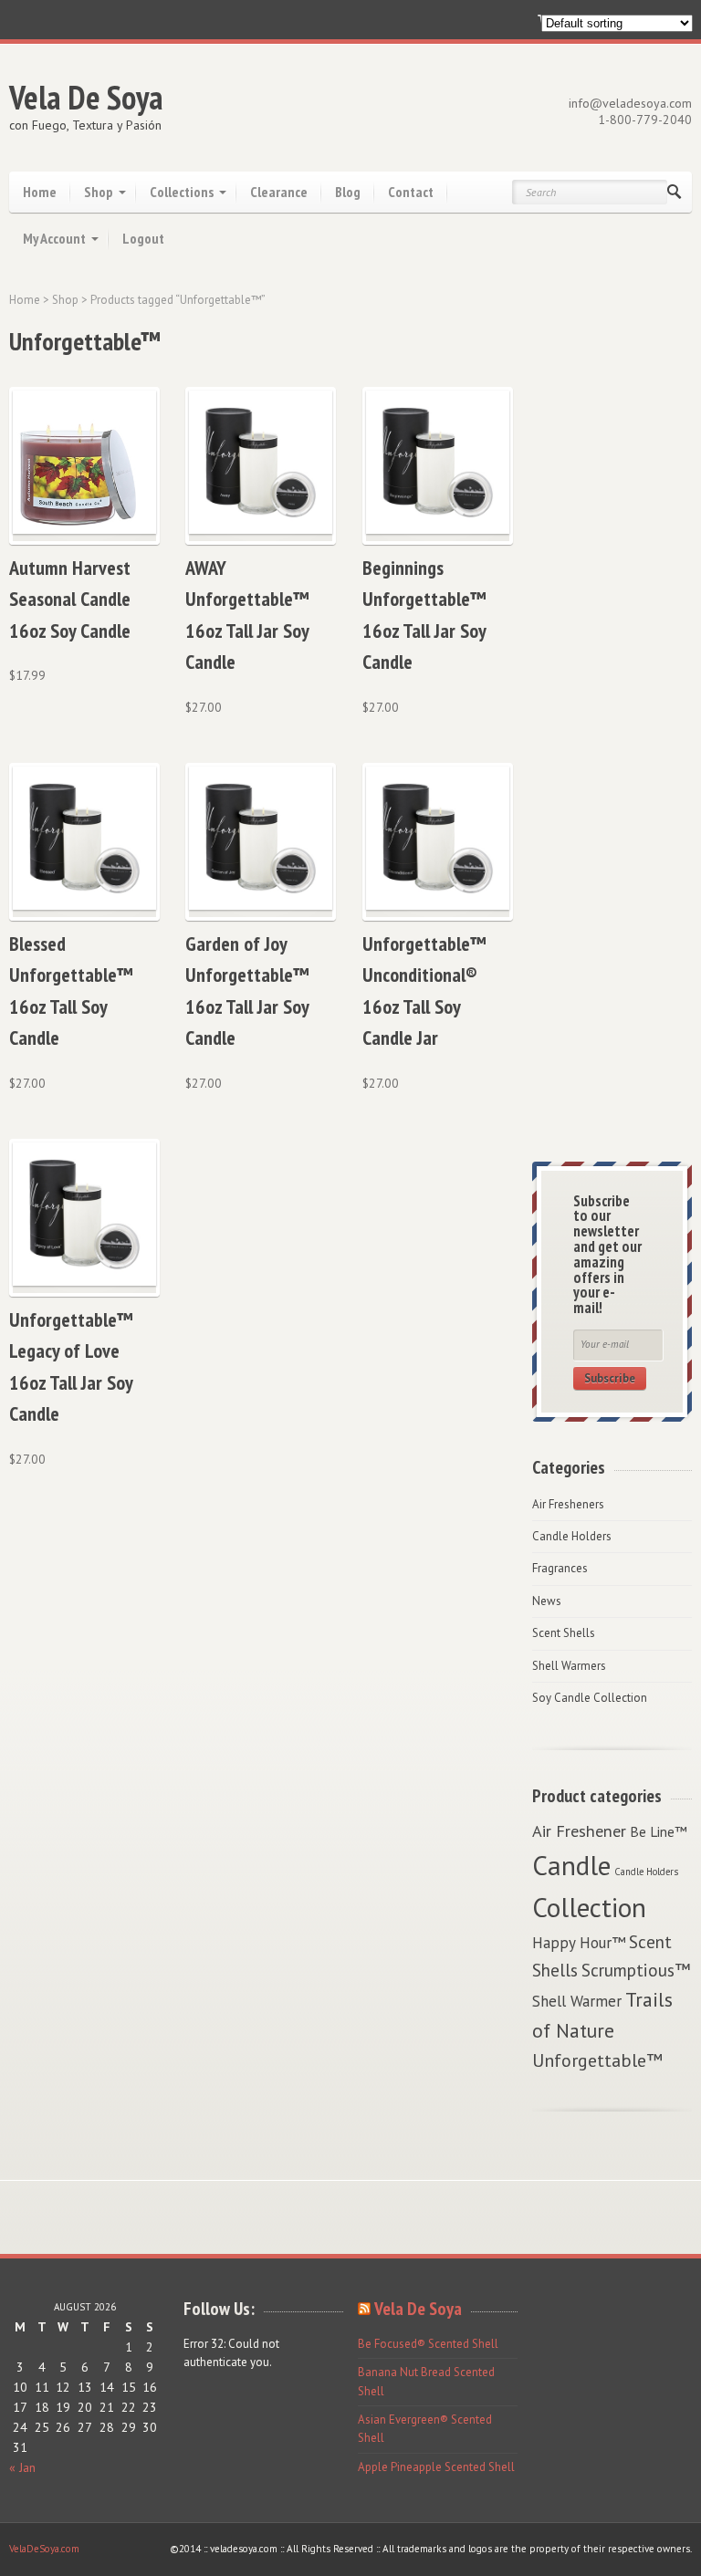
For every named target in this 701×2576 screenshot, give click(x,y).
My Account (54, 238)
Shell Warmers (569, 1666)
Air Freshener (579, 1830)
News (547, 1601)
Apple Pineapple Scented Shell (436, 2467)
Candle (571, 1865)
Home (40, 192)
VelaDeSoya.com (44, 2549)
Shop (99, 192)
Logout (143, 238)
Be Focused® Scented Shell (428, 2344)
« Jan (22, 2467)
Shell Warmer (577, 2001)
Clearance (279, 192)
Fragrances (560, 1568)
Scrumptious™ (636, 1970)
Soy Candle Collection (590, 1698)
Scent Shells (564, 1633)
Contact (411, 192)
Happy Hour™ (579, 1943)
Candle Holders (572, 1536)
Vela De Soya (86, 97)
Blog (348, 192)
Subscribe (610, 1378)
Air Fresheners (568, 1504)
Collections (182, 192)
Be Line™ (659, 1831)
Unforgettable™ (597, 2060)
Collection (589, 1907)
